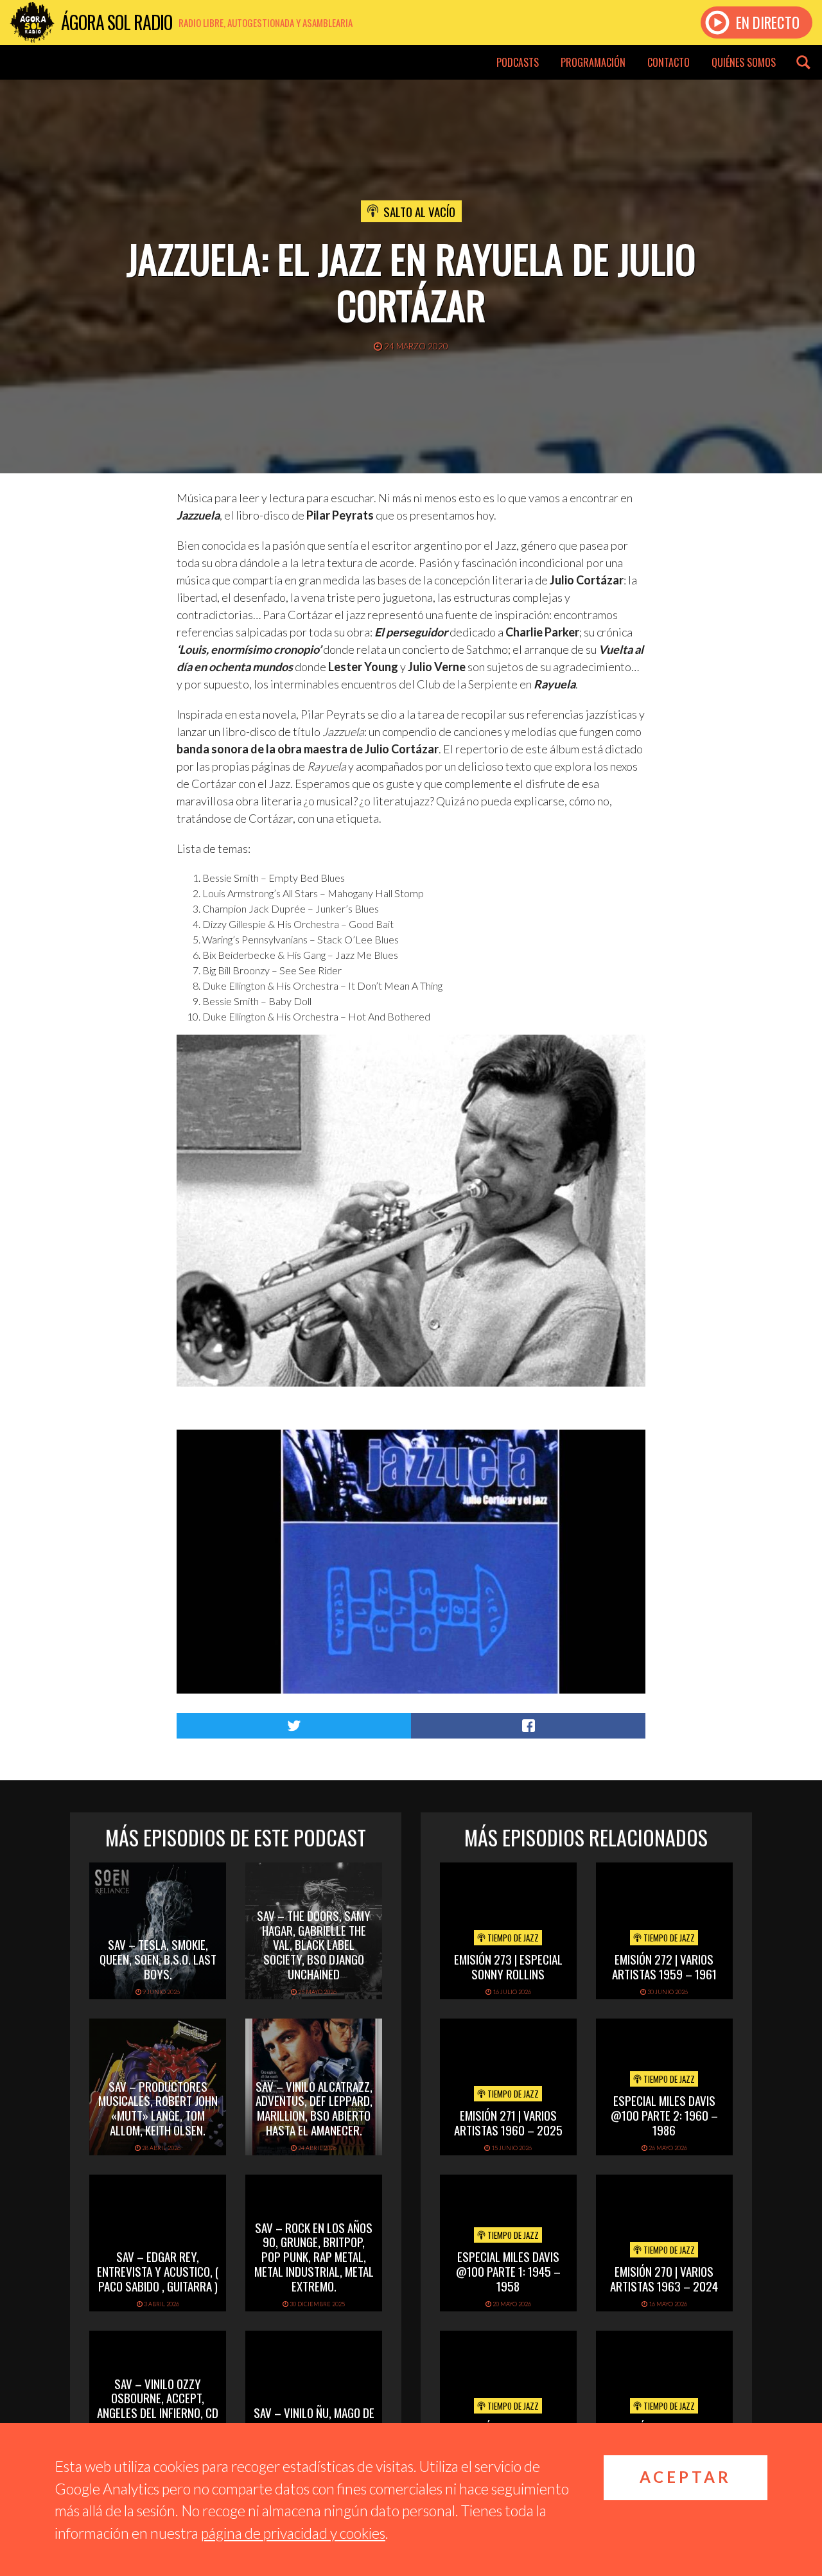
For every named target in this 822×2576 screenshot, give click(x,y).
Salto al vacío (419, 211)
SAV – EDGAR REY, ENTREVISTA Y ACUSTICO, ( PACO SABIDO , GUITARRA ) (158, 2271)
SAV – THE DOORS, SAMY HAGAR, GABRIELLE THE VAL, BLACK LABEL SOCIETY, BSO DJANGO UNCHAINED (314, 1944)
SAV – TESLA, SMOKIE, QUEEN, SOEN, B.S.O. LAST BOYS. (158, 1959)
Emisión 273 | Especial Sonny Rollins (508, 1966)
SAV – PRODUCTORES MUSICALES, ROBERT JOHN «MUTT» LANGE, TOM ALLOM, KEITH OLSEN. (158, 2108)
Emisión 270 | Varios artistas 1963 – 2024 (664, 2278)
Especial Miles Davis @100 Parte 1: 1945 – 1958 (508, 2271)
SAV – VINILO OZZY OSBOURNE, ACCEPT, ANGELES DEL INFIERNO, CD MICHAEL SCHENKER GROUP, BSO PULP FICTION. (158, 2413)
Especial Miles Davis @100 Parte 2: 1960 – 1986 (664, 2115)
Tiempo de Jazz (512, 1938)
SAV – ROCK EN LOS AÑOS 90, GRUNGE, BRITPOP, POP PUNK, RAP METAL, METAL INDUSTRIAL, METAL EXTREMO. (314, 2256)
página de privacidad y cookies (293, 2533)
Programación (593, 62)
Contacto (669, 62)
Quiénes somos (744, 62)
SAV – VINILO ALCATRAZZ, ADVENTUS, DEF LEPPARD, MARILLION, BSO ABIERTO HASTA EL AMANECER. (314, 2108)
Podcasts (518, 62)
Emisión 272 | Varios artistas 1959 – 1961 (664, 1966)
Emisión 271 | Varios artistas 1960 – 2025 (508, 2122)
